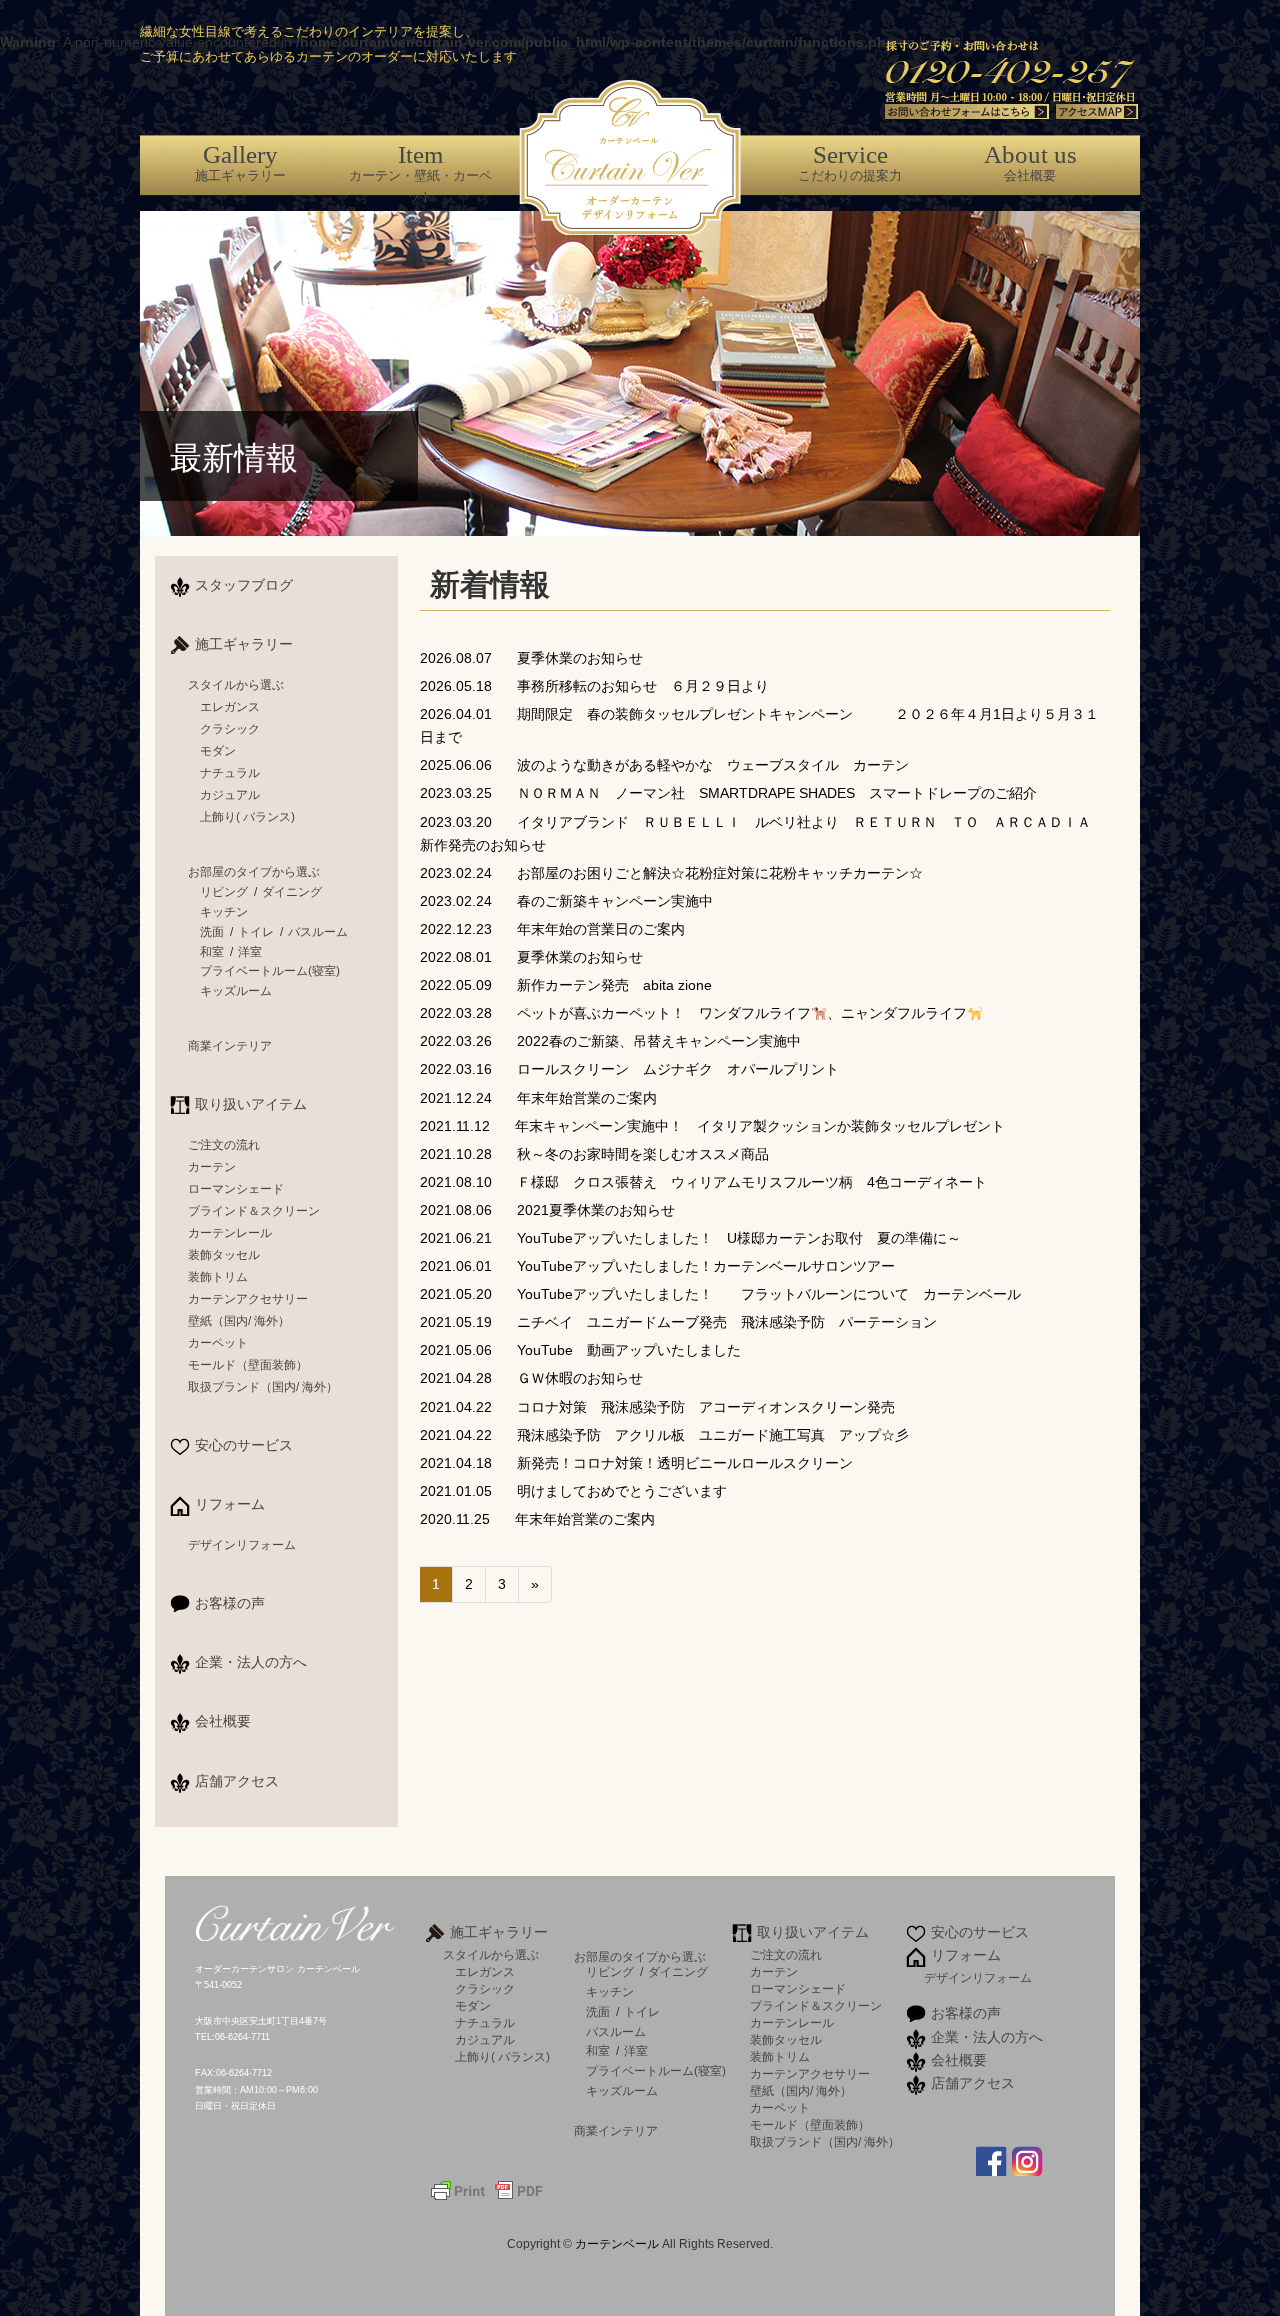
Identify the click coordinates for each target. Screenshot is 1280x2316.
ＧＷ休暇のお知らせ (531, 1378)
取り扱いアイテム (251, 1104)
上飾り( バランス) (247, 817)
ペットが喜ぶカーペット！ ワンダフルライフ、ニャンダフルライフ (693, 1013)
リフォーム (230, 1504)
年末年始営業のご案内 (538, 1098)
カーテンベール (618, 2244)
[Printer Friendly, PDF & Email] (487, 2189)
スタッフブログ (244, 585)
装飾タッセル (224, 1255)
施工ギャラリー (240, 162)
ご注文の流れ (224, 1145)
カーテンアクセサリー (248, 1299)
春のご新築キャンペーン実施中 (566, 901)
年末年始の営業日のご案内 (552, 929)
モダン (218, 751)
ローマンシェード (236, 1189)
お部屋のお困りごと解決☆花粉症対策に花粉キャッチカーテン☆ (671, 873)
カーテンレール (230, 1233)
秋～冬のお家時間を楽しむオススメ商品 (594, 1154)
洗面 (212, 932)
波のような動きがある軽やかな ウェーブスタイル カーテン (664, 765)
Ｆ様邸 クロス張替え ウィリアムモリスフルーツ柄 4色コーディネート (703, 1182)
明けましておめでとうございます (573, 1491)
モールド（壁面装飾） (248, 1365)
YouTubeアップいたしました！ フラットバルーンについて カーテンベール (720, 1294)
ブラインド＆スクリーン (254, 1211)
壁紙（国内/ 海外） (239, 1321)
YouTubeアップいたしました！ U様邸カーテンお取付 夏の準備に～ (690, 1238)
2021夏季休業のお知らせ (547, 1210)
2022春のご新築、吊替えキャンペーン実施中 (610, 1041)
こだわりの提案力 (850, 162)
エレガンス (230, 707)
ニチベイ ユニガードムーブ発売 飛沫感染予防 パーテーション (678, 1322)
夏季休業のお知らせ (531, 658)
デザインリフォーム (242, 1545)
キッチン (224, 912)
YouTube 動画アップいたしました (580, 1350)
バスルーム (318, 932)
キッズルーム (236, 991)
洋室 (250, 952)
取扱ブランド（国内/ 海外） (263, 1387)
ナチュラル (230, 773)
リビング (224, 892)
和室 (212, 952)
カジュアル (230, 795)
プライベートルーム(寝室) (270, 971)
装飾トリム (218, 1277)
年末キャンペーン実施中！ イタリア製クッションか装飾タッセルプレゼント (712, 1126)
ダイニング (292, 892)
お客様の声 (230, 1603)
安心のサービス (244, 1445)
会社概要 (1030, 162)
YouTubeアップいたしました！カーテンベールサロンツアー (657, 1266)
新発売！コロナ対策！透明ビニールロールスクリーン (636, 1463)
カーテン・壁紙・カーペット (420, 172)
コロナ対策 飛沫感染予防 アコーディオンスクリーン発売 (657, 1407)
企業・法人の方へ (251, 1662)
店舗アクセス (237, 1781)
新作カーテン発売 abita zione (566, 985)
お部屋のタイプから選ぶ (254, 872)
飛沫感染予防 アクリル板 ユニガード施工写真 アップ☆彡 (664, 1435)
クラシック (230, 729)
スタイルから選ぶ (236, 685)
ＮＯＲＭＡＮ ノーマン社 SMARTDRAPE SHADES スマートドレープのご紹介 (728, 793)
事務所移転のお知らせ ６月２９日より (594, 686)
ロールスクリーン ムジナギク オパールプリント (636, 1069)
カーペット (218, 1343)
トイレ (256, 932)
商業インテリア (230, 1046)
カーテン (212, 1167)
